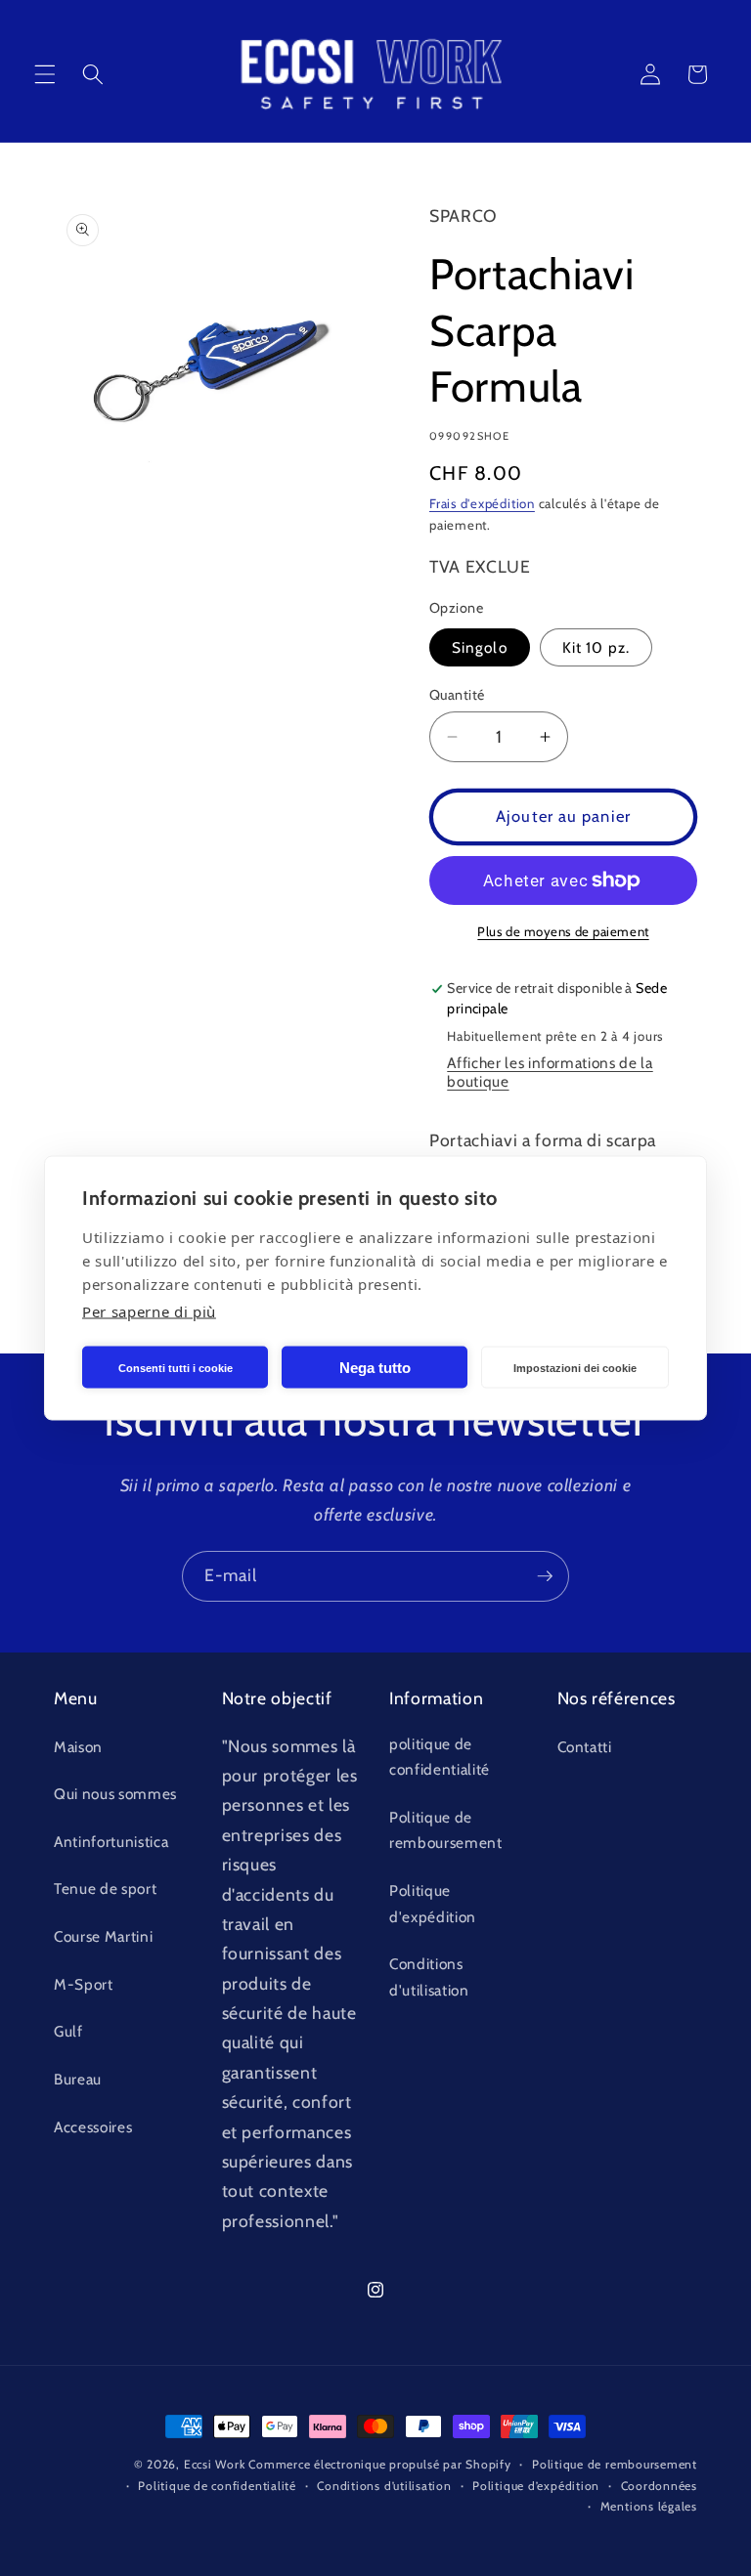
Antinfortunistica (111, 1842)
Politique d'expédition (433, 1904)
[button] (45, 74)
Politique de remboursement (446, 1830)
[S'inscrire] (545, 1576)
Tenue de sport (105, 1889)
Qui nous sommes (115, 1794)
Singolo (480, 647)
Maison (78, 1747)
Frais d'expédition (482, 503)
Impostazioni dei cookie (575, 1367)
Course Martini (103, 1936)
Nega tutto (375, 1367)
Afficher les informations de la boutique (550, 1072)
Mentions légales (649, 2506)
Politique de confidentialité (217, 2486)
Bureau (78, 2079)
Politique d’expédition (536, 2486)
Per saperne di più (149, 1311)
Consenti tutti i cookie (176, 1367)
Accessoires (93, 2127)
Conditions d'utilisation (429, 1977)
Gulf (68, 2031)
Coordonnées (659, 2486)
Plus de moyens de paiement (563, 931)
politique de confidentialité (440, 1757)
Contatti (585, 1747)
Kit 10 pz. (596, 647)
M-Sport (84, 1984)
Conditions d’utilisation (384, 2486)
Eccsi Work (215, 2464)
